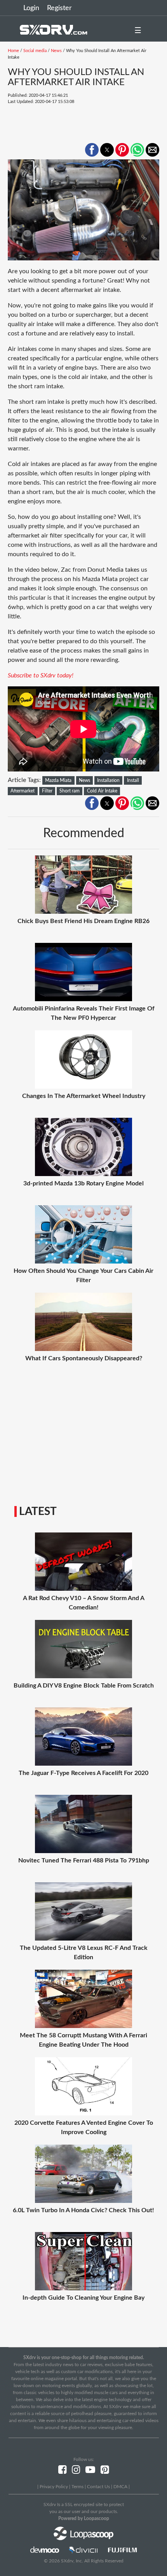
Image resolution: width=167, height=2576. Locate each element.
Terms (77, 2487)
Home (13, 51)
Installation (108, 780)
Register (59, 8)
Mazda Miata (58, 780)
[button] (92, 150)
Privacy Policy (54, 2487)
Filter (47, 791)
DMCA (120, 2487)
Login (31, 8)
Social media (35, 51)
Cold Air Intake (102, 791)
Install (133, 780)
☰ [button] (138, 31)
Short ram (70, 791)
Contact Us (98, 2487)
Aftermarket (23, 791)
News (56, 51)
